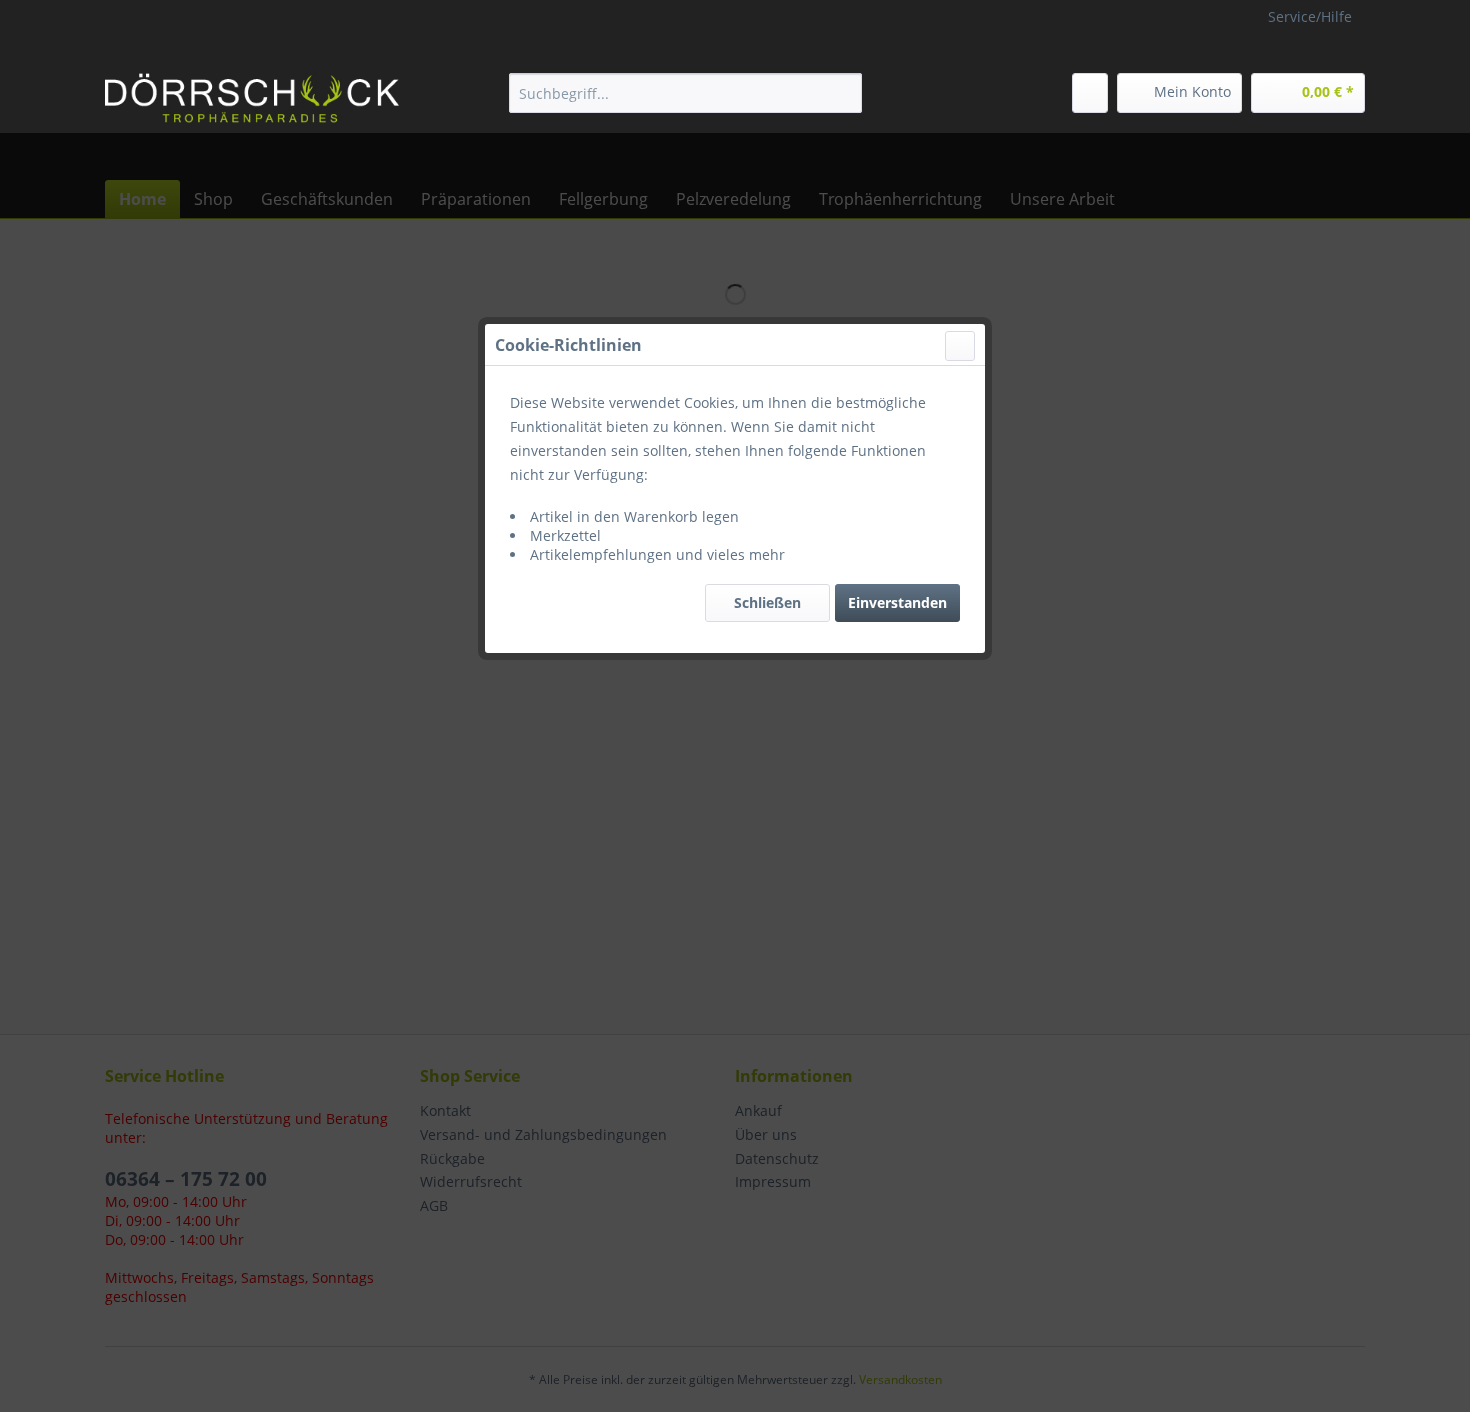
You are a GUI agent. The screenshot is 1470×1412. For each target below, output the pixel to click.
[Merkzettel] (1090, 93)
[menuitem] (685, 93)
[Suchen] (843, 93)
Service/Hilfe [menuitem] (1310, 16)
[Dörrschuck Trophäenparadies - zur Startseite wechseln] (252, 98)
